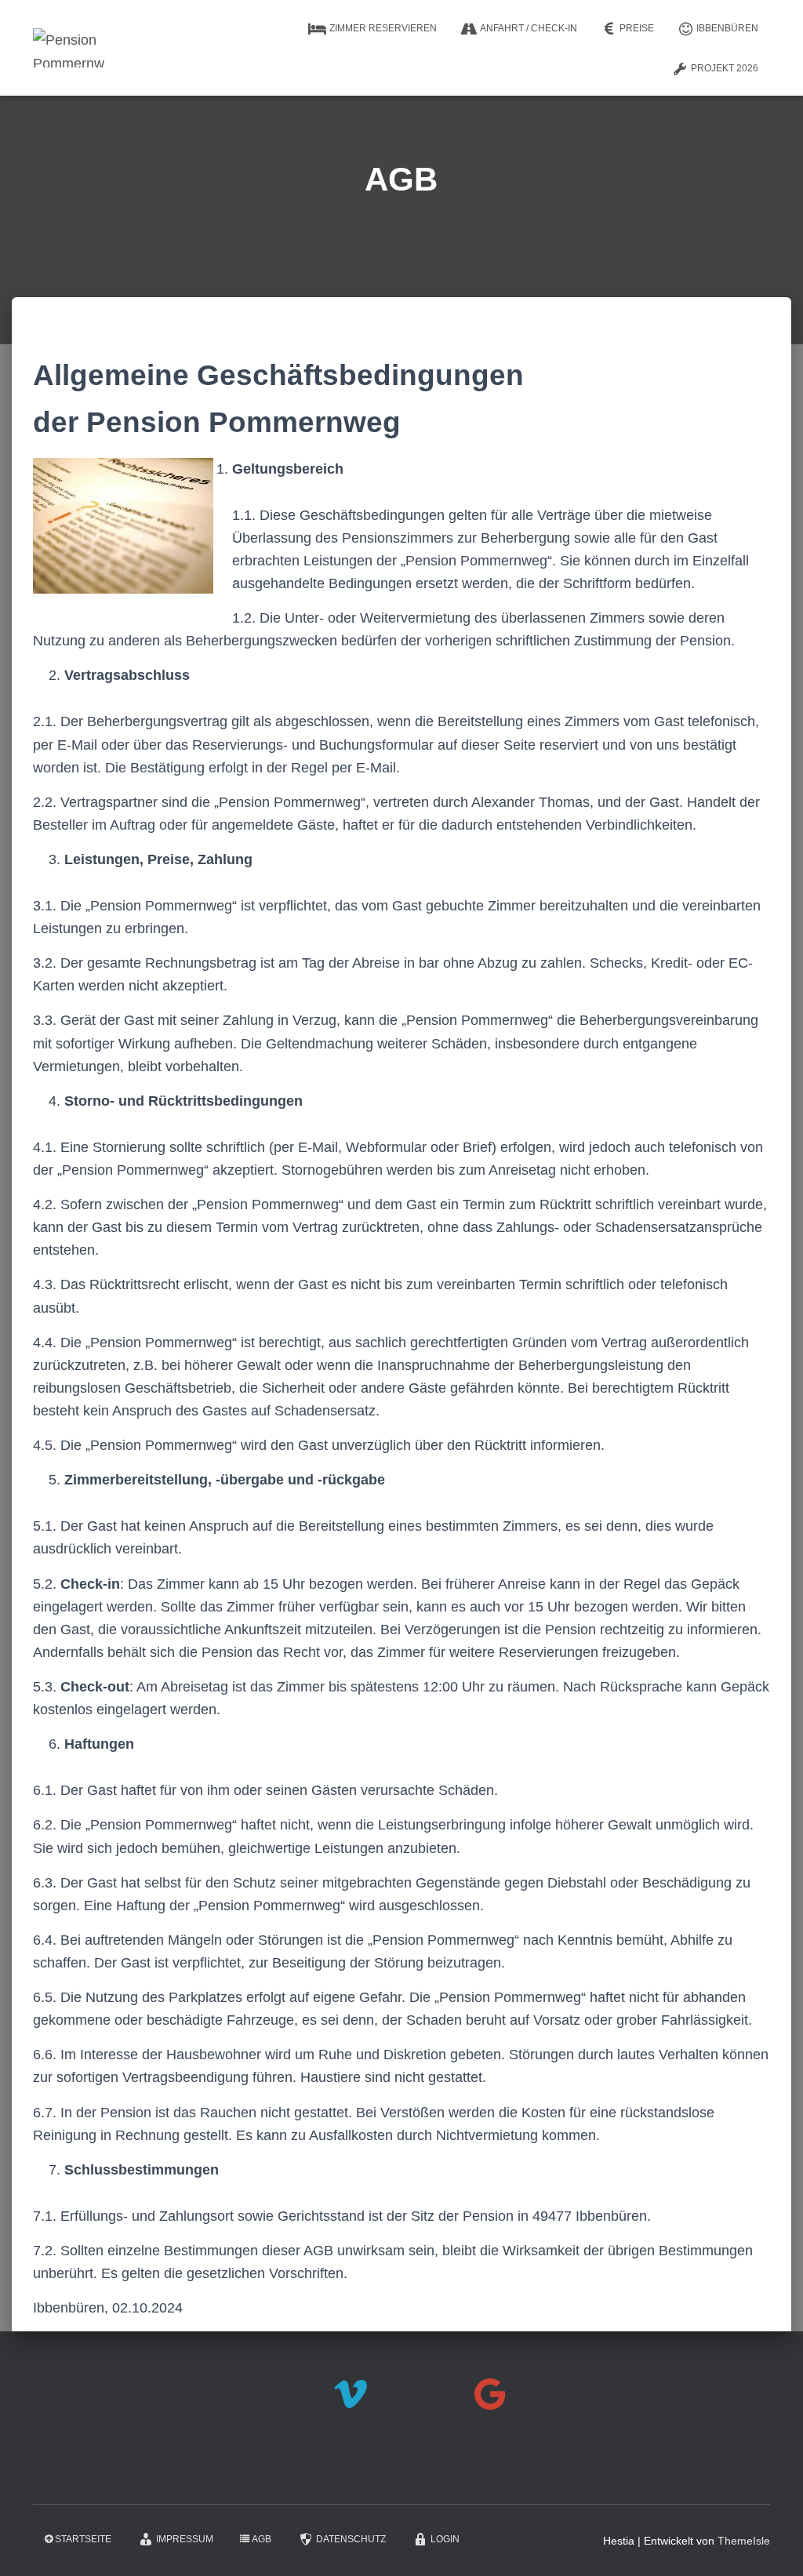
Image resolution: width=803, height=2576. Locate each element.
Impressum (185, 2539)
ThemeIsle (744, 2541)
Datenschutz (351, 2539)
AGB (262, 2539)
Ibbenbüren (727, 28)
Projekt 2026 (725, 68)
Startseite (83, 2539)
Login (445, 2539)
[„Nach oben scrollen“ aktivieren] (772, 2545)
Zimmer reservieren (383, 28)
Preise (637, 28)
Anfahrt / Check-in (529, 28)
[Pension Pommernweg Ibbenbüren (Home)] (69, 48)
